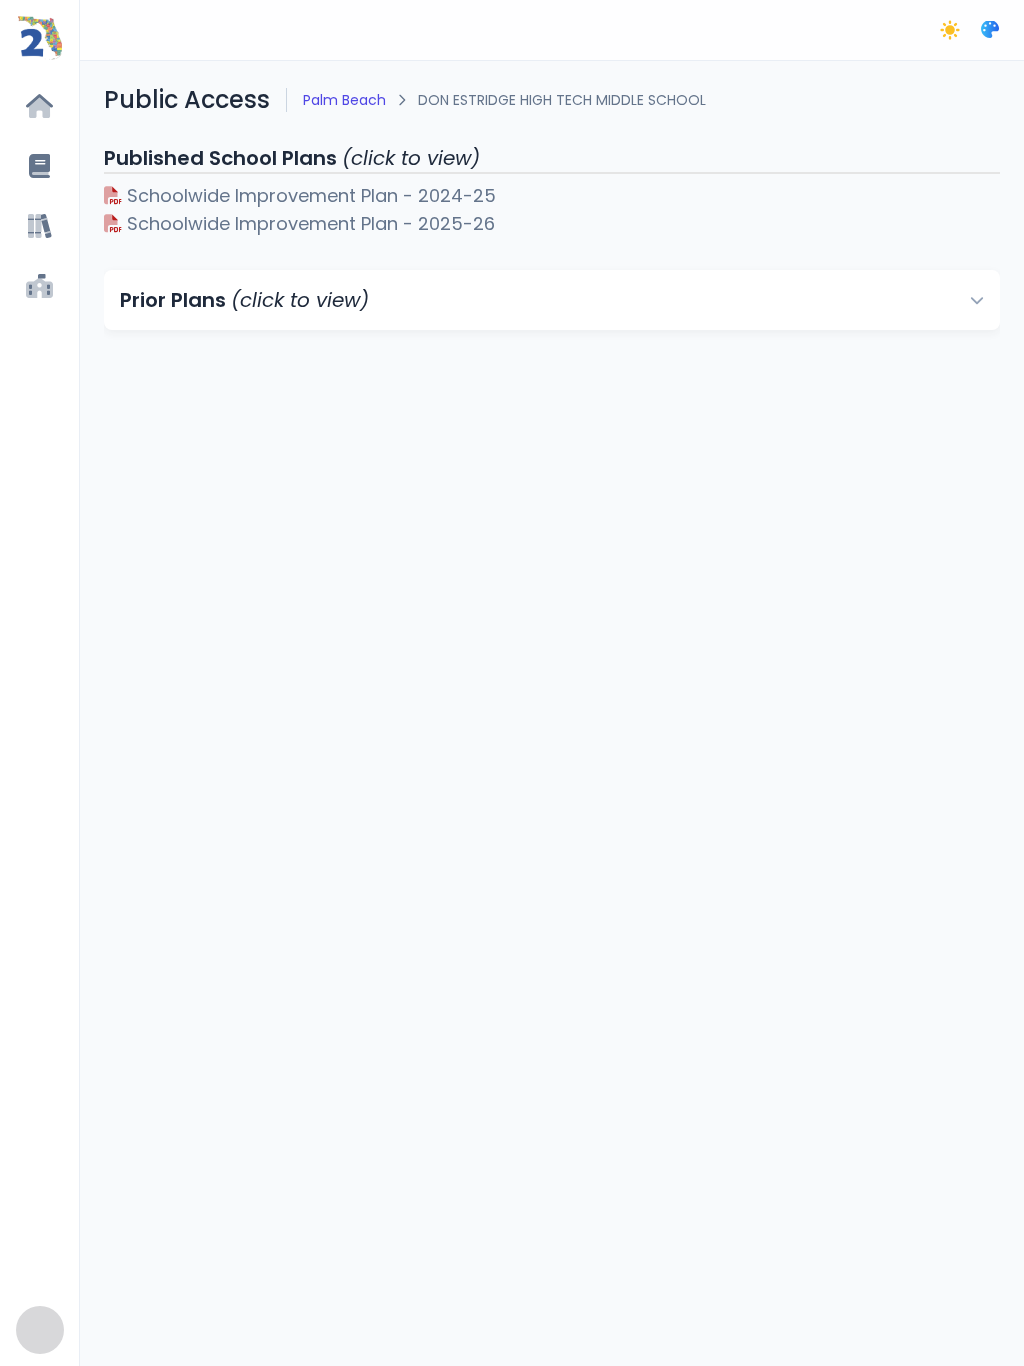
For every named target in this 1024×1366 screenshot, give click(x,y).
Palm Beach (344, 100)
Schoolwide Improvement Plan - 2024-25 (309, 195)
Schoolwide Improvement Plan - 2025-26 (308, 223)
